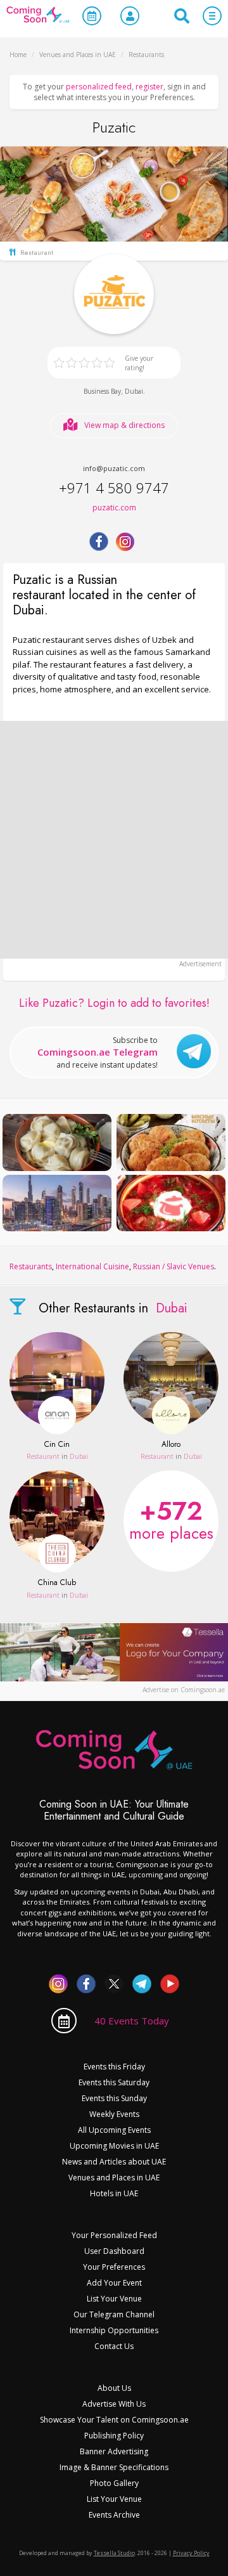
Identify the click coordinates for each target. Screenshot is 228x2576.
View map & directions (124, 425)
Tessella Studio (114, 2553)
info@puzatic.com (114, 468)
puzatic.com (114, 508)
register (149, 87)
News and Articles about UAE (114, 2162)
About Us (114, 2388)
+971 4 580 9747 (114, 488)
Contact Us (114, 2346)
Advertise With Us (114, 2404)
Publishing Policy (114, 2436)
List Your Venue (114, 2299)
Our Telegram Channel (114, 2314)
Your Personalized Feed (114, 2235)
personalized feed (99, 87)
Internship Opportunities (114, 2330)
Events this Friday (114, 2067)
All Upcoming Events (114, 2130)
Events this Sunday (114, 2098)
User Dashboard (114, 2251)
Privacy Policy (191, 2553)
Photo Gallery (114, 2483)
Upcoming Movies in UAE (114, 2146)
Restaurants (31, 1266)
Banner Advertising (114, 2451)
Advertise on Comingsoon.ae (184, 1690)
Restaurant (43, 1456)
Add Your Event (114, 2283)
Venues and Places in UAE (114, 2178)
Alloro (171, 1445)
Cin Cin (57, 1445)
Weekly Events (114, 2114)
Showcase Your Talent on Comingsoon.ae (114, 2420)
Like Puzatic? (114, 1003)
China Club (57, 1583)
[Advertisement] (114, 840)
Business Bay (102, 391)
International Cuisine (92, 1266)
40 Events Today (132, 2021)
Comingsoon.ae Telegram (98, 1052)
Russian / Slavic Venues (174, 1266)
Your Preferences (114, 2267)
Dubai (134, 391)
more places (171, 1518)
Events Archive (114, 2515)
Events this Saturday (114, 2082)
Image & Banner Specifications (114, 2467)
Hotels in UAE (114, 2193)
